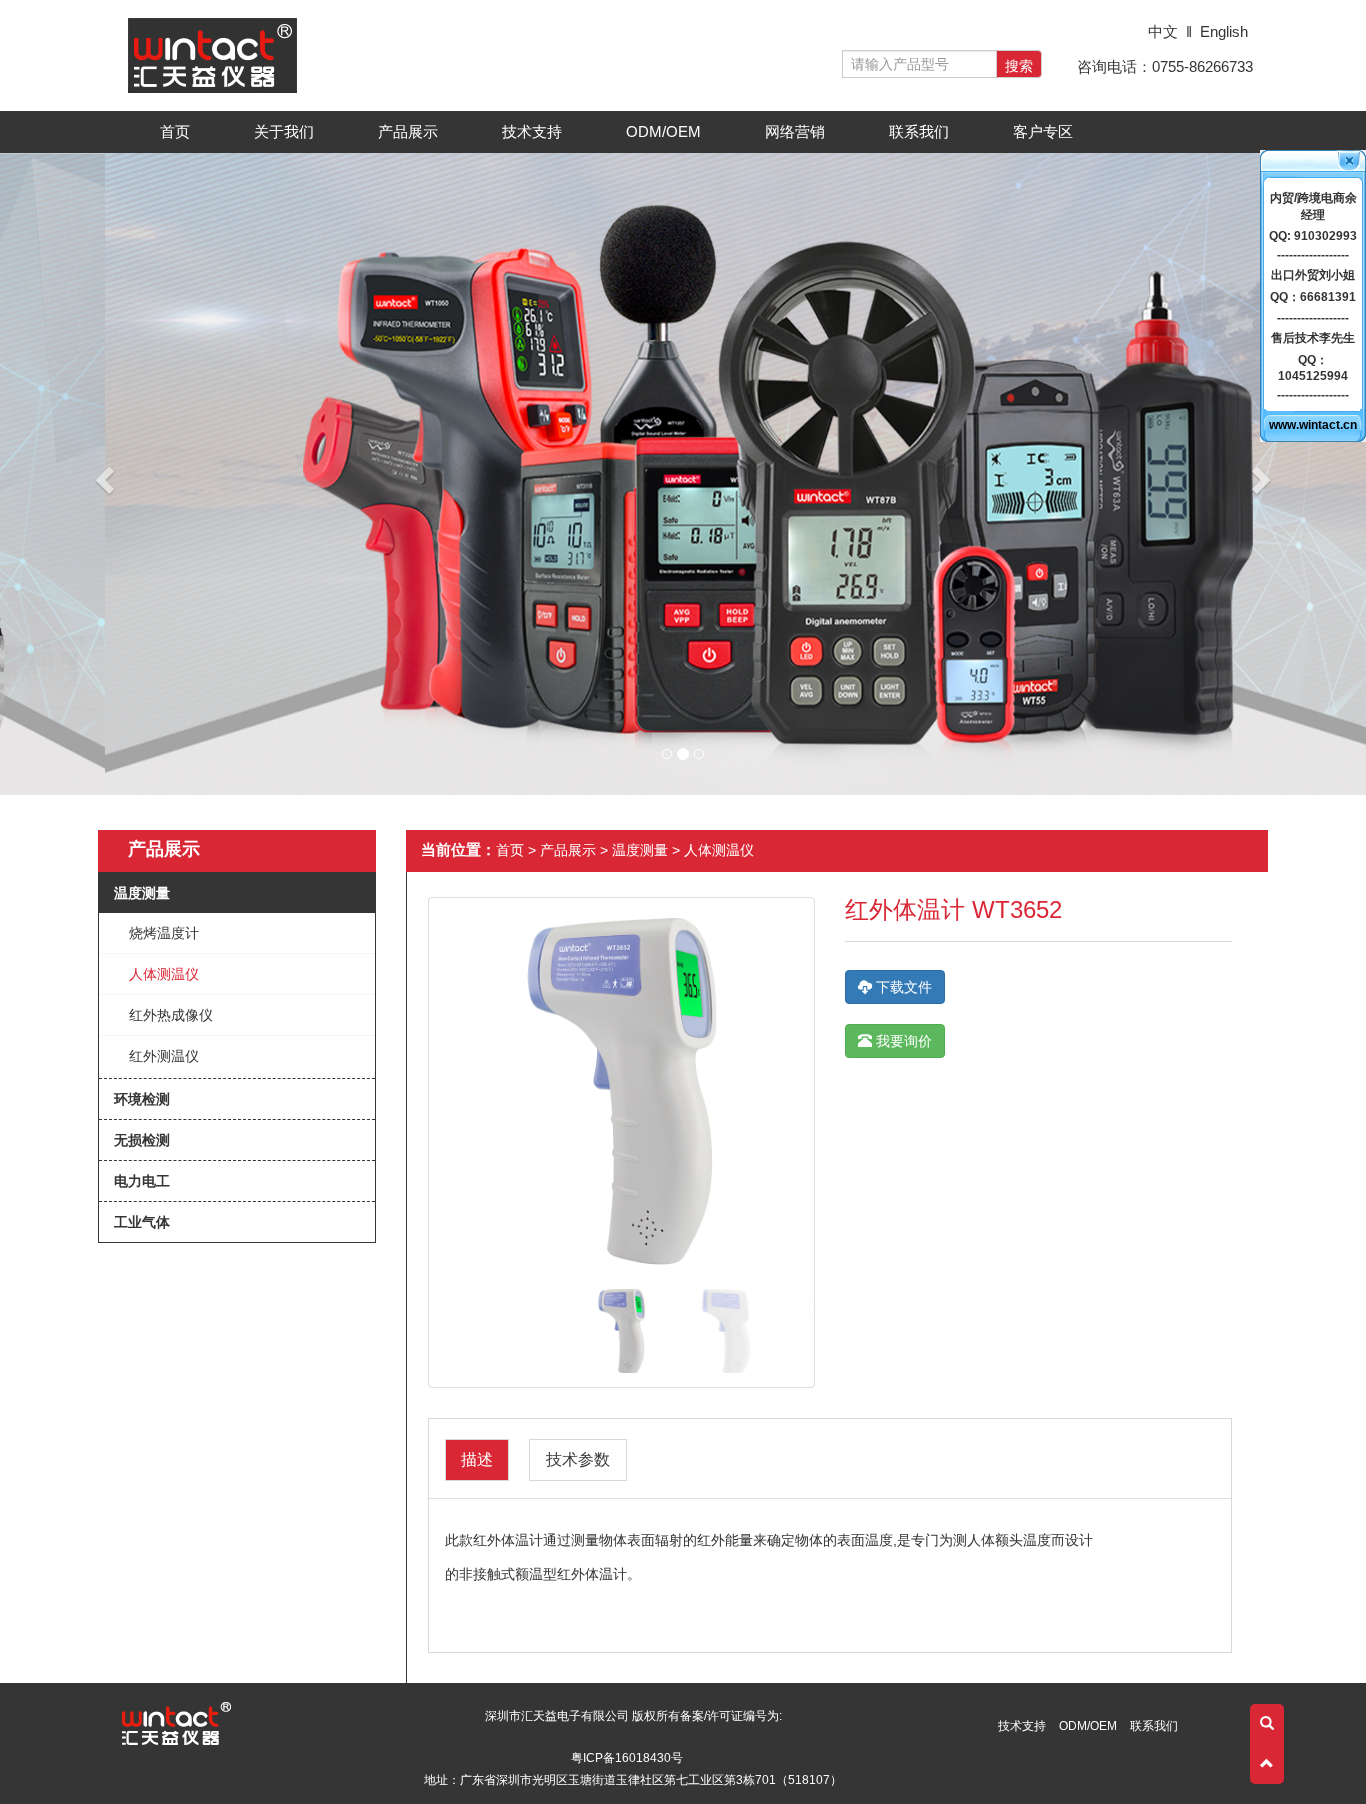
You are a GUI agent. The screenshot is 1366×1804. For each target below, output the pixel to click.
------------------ (1313, 255)
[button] (102, 474)
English (1224, 31)
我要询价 (902, 1041)
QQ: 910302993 (1313, 236)
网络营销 (795, 131)
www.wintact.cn (1313, 425)
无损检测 (142, 1140)
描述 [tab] (477, 1459)
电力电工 (142, 1181)
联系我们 (919, 131)
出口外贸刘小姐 (1313, 275)
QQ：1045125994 (1313, 368)
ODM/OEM (663, 131)
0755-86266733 (1202, 66)
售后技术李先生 (1313, 338)
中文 (1163, 31)
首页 (175, 131)
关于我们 (290, 137)
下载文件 (902, 987)
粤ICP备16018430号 (627, 1758)
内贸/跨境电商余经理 (1313, 206)
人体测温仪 (164, 974)
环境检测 (142, 1099)
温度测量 (142, 893)
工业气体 (142, 1222)
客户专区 (1049, 137)
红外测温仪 (164, 1056)
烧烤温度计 (164, 933)
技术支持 (538, 137)
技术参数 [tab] (578, 1459)
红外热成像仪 (171, 1015)
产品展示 (414, 137)
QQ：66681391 (1313, 297)
